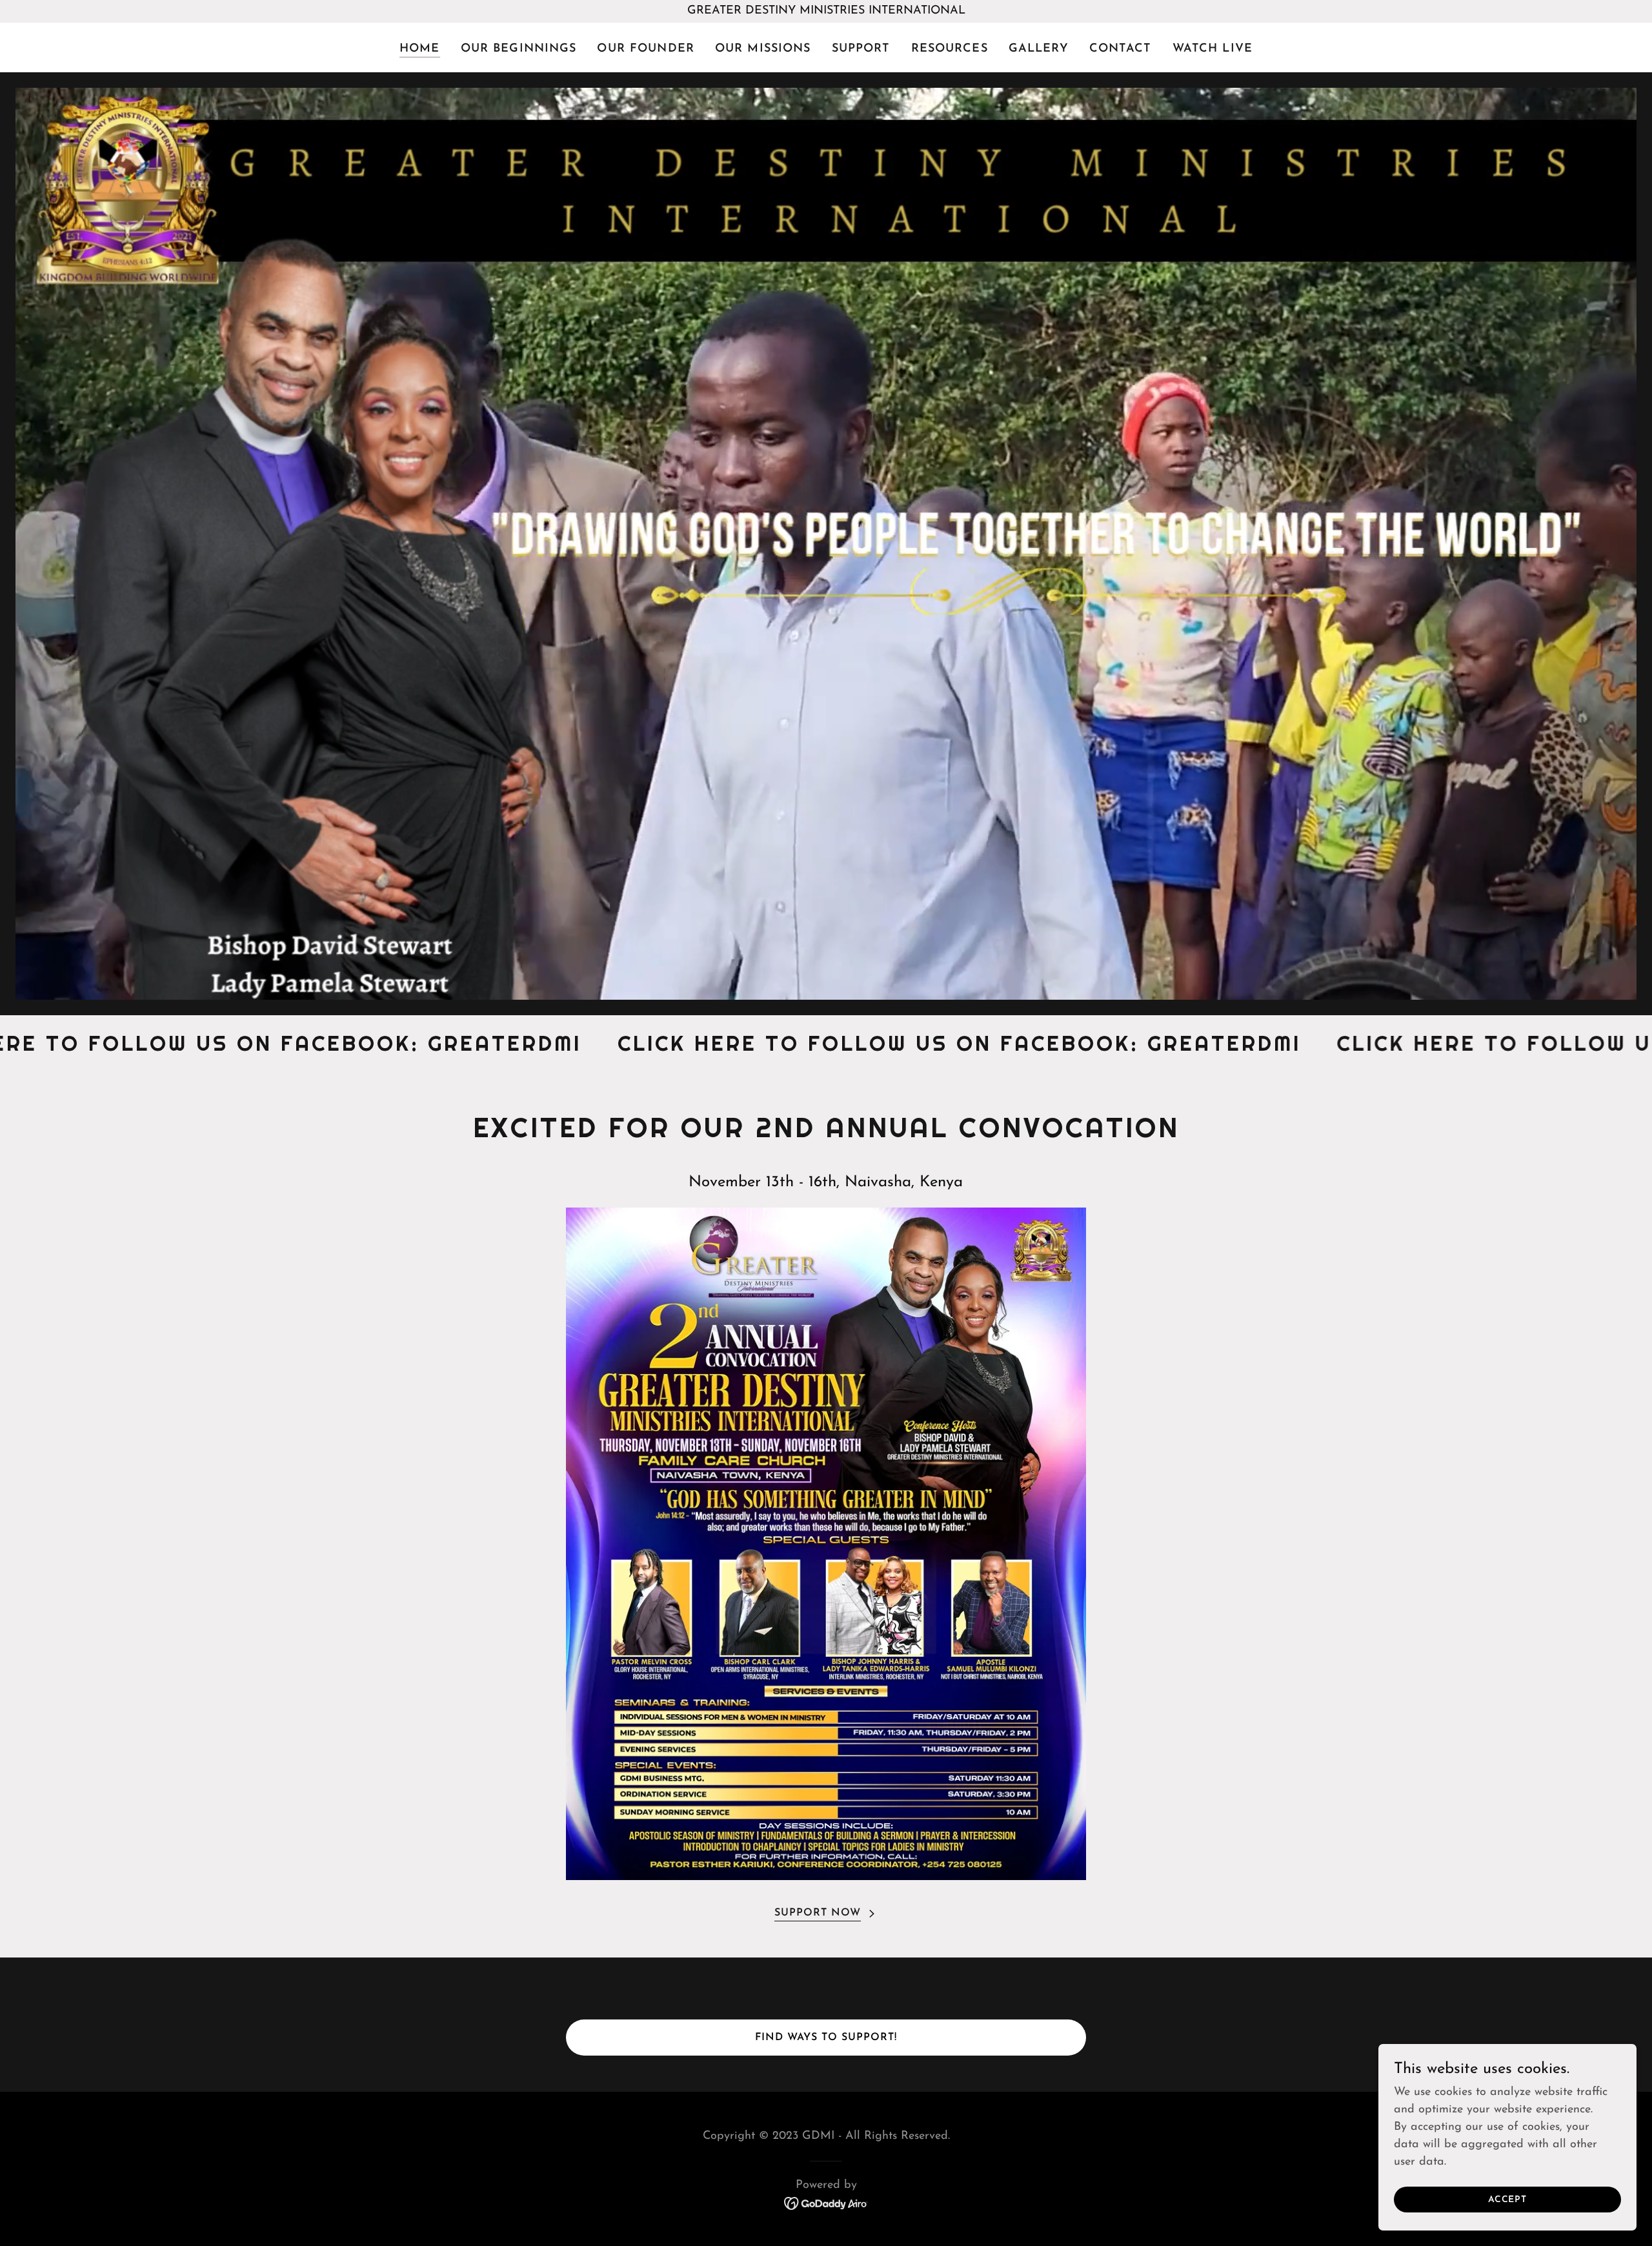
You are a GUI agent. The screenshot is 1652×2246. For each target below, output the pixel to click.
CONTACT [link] (1121, 49)
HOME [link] (420, 49)
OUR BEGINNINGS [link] (519, 49)
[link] (826, 2203)
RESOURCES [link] (950, 49)
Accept (1507, 2200)
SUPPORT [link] (861, 49)
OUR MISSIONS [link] (763, 49)
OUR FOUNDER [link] (645, 49)
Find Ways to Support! (826, 2038)
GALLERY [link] (1039, 49)
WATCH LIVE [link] (1213, 49)
